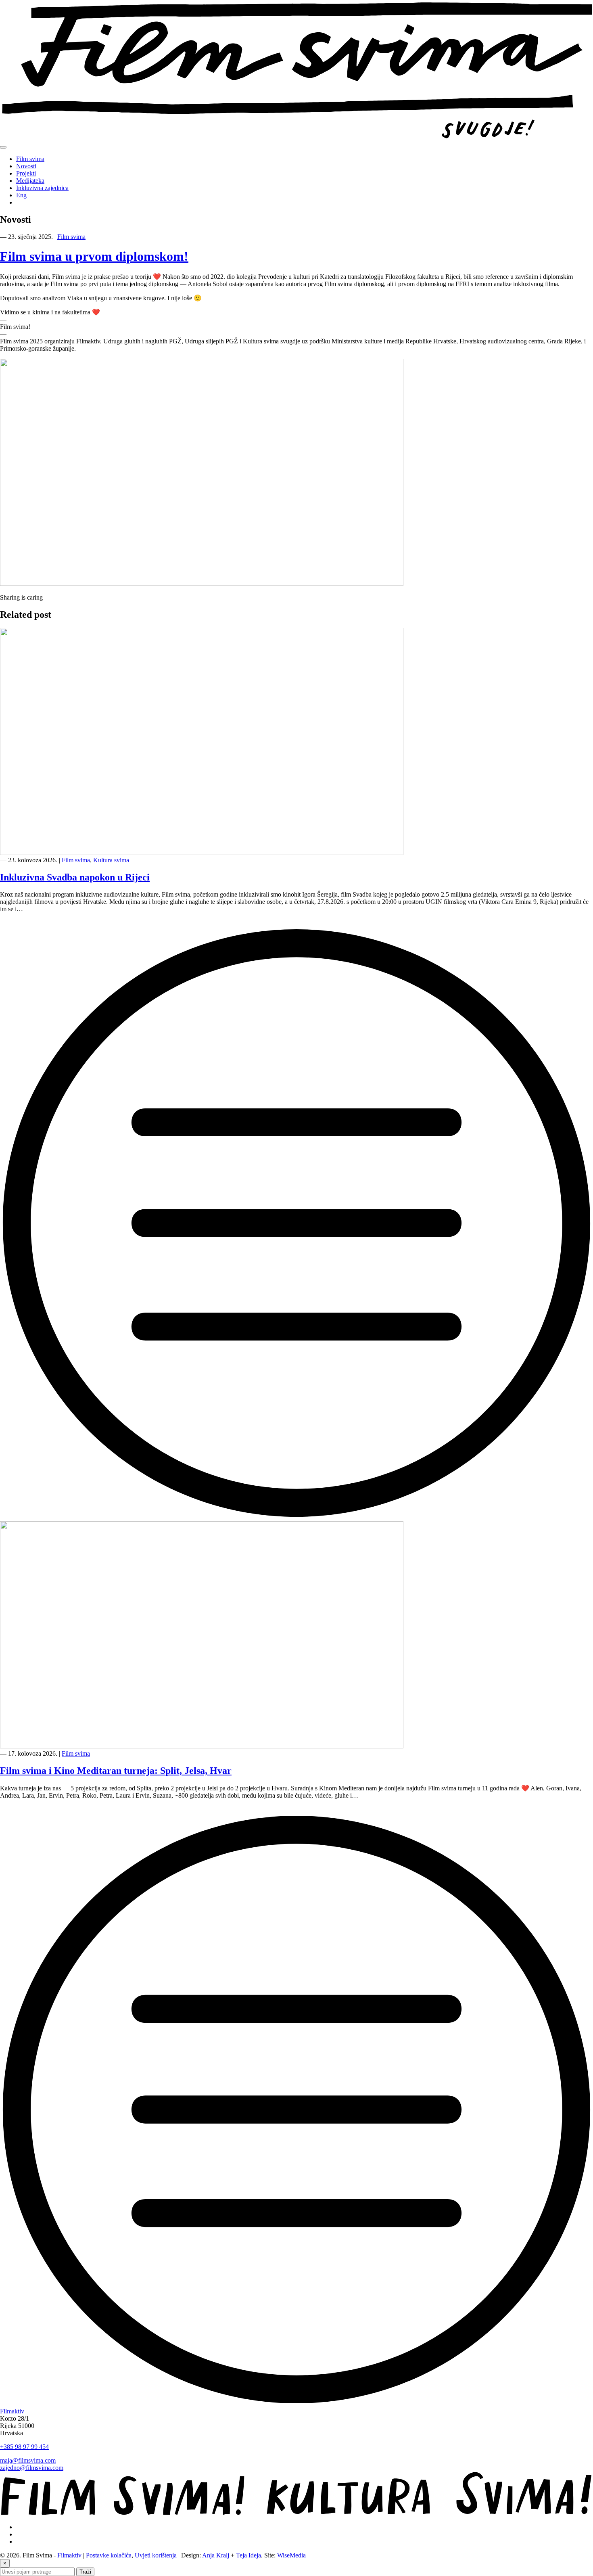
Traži (85, 2572)
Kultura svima (111, 860)
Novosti (26, 166)
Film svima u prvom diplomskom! (94, 256)
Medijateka (30, 181)
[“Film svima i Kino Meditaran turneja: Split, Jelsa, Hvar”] (296, 2404)
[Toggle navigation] (3, 147)
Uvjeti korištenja (156, 2555)
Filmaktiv (12, 2411)
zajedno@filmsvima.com (32, 2468)
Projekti (26, 173)
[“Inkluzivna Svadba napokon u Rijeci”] (296, 1517)
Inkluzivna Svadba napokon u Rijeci (75, 877)
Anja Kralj (216, 2555)
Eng (21, 195)
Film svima (30, 159)
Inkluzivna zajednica (42, 188)
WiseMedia (291, 2555)
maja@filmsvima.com (28, 2460)
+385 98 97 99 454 (24, 2447)
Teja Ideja (248, 2555)
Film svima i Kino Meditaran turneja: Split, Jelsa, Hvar (116, 1771)
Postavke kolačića (109, 2555)
